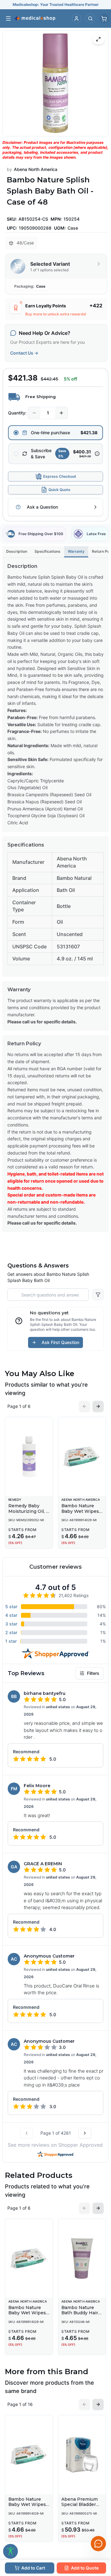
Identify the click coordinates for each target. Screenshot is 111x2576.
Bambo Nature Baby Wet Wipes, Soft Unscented (81, 1511)
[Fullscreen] (98, 39)
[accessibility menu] (10, 2551)
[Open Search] (90, 19)
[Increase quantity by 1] (61, 413)
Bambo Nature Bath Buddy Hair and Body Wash (80, 2313)
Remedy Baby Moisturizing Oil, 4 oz (29, 1511)
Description (17, 551)
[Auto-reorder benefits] (97, 454)
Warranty (76, 551)
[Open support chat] (98, 2544)
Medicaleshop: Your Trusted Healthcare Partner (56, 4)
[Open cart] (104, 19)
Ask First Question (60, 1342)
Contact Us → (24, 353)
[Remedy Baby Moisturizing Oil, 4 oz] (29, 1457)
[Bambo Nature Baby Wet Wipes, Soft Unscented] (82, 1457)
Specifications (47, 551)
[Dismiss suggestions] (98, 2511)
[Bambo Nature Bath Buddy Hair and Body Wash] (82, 2258)
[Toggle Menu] (8, 19)
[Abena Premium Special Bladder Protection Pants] (82, 2455)
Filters (93, 1673)
